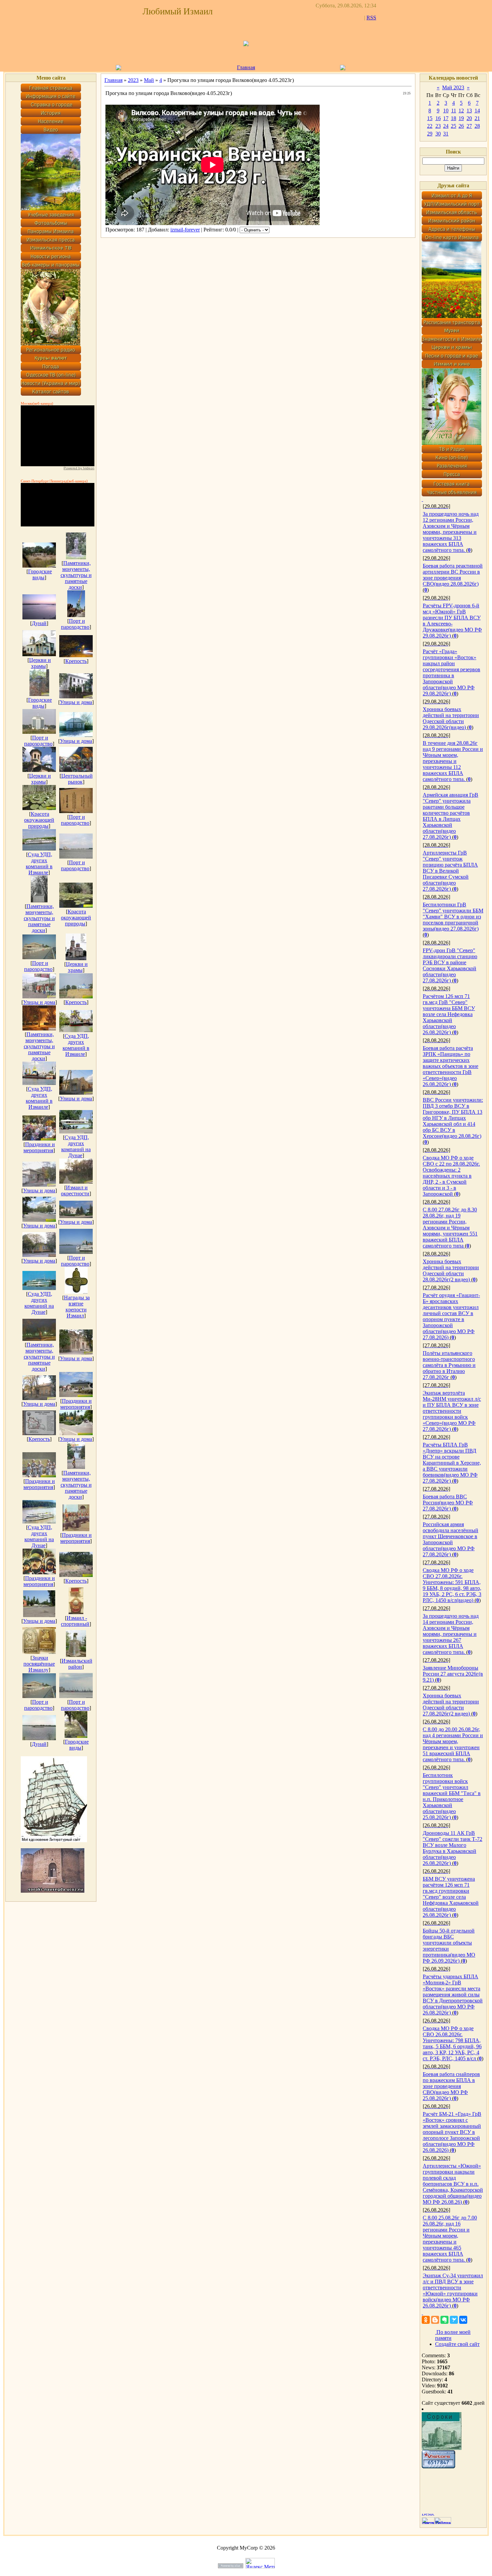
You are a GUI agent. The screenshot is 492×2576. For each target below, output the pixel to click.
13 (469, 111)
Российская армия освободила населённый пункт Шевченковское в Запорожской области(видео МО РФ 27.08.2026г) (450, 1539)
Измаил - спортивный (75, 1621)
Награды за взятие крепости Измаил (77, 1307)
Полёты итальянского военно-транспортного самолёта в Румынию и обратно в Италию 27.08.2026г (449, 1365)
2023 (133, 80)
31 (446, 134)
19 (461, 118)
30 (438, 134)
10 (446, 111)
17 (446, 118)
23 (438, 126)
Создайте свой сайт (457, 2344)
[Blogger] (435, 2320)
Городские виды (40, 574)
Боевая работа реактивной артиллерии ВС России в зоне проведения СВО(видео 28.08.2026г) (453, 575)
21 (477, 118)
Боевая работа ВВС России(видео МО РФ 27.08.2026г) (448, 1503)
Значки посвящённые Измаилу (39, 1664)
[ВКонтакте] (463, 2320)
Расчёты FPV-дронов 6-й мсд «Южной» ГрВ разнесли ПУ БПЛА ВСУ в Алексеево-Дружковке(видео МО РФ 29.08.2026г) (452, 621)
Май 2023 (453, 87)
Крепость (76, 661)
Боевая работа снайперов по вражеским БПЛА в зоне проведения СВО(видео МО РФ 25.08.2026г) (451, 2086)
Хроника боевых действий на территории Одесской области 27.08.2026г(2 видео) (451, 1705)
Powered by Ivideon (79, 468)
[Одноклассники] (426, 2320)
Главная (246, 67)
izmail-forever (185, 230)
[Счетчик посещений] (438, 2466)
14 (477, 111)
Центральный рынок (77, 779)
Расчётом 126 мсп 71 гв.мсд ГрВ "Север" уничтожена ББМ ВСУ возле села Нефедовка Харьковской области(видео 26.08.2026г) (449, 1014)
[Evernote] (444, 2320)
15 (430, 118)
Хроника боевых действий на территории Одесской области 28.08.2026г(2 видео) (451, 1270)
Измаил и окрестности (75, 1191)
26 (461, 126)
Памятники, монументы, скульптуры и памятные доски (76, 575)
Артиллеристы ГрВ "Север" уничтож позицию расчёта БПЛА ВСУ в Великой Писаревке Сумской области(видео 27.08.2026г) (450, 871)
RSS (371, 18)
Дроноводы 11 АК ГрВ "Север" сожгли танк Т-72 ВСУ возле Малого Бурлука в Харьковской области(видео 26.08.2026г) (453, 1848)
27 (469, 126)
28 (477, 126)
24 (446, 126)
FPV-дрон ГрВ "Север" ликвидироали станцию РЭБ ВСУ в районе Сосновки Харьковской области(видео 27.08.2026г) (450, 965)
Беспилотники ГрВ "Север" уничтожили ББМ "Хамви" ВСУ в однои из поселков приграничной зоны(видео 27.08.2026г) (453, 917)
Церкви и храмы (40, 663)
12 (461, 111)
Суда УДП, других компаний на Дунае (76, 1146)
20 (469, 118)
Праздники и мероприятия (39, 1147)
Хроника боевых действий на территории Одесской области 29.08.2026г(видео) (451, 718)
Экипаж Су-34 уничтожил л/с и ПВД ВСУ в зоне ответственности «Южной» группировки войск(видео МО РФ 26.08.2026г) (453, 2291)
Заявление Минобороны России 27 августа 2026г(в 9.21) (453, 1674)
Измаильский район (77, 1664)
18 (454, 118)
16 (438, 118)
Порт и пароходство (75, 624)
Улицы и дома (76, 702)
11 (454, 111)
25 (454, 126)
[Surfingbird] (454, 2320)
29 (430, 134)
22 (430, 126)
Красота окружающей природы (39, 820)
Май (149, 80)
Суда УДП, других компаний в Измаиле (39, 863)
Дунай (39, 623)
